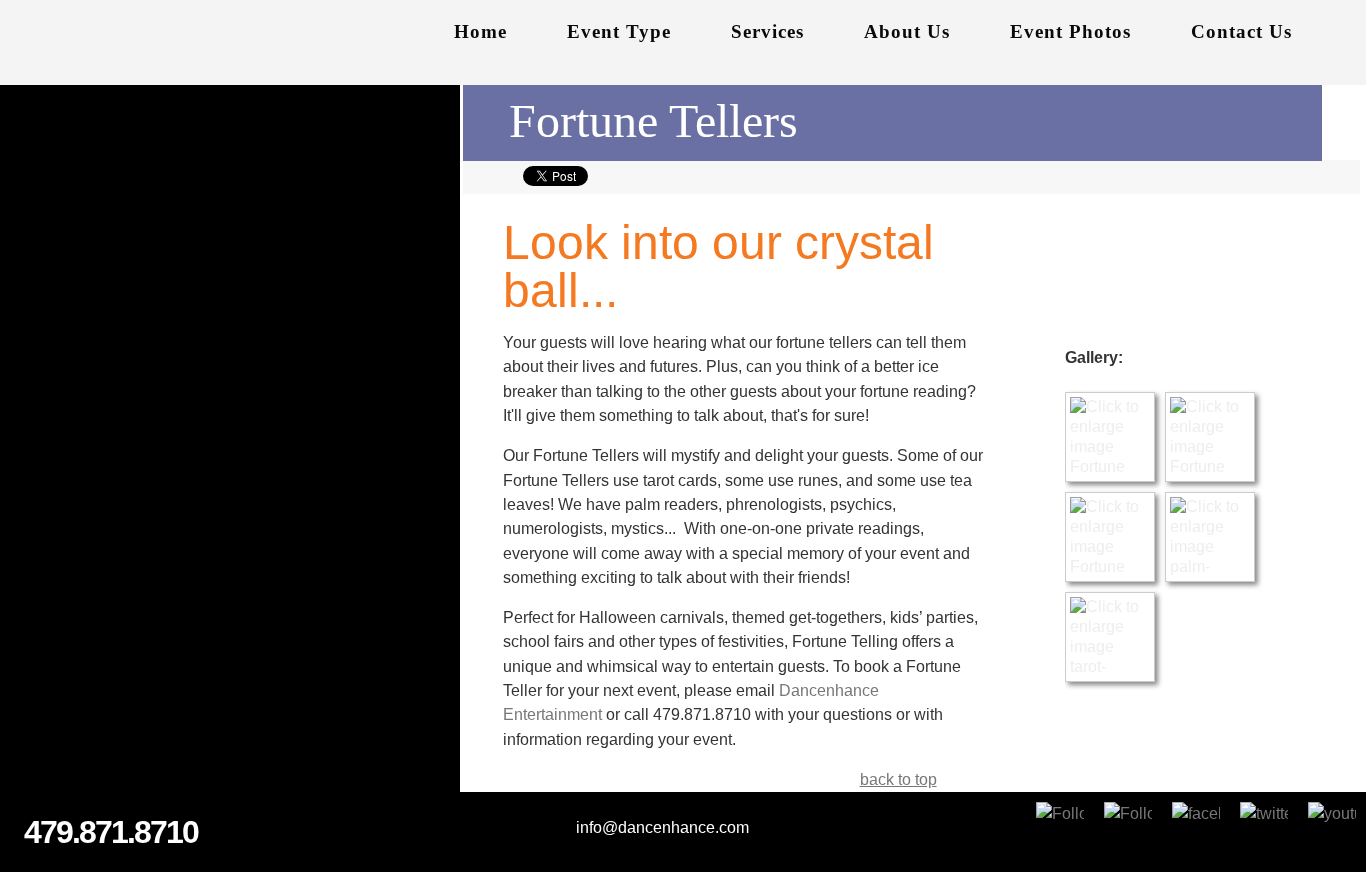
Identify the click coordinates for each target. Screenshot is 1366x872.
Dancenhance (219, 43)
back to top (898, 779)
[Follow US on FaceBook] (1196, 826)
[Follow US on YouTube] (1332, 826)
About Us (907, 31)
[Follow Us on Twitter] (1264, 826)
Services (767, 31)
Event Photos (1070, 31)
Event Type (619, 31)
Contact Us (1241, 31)
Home (480, 31)
